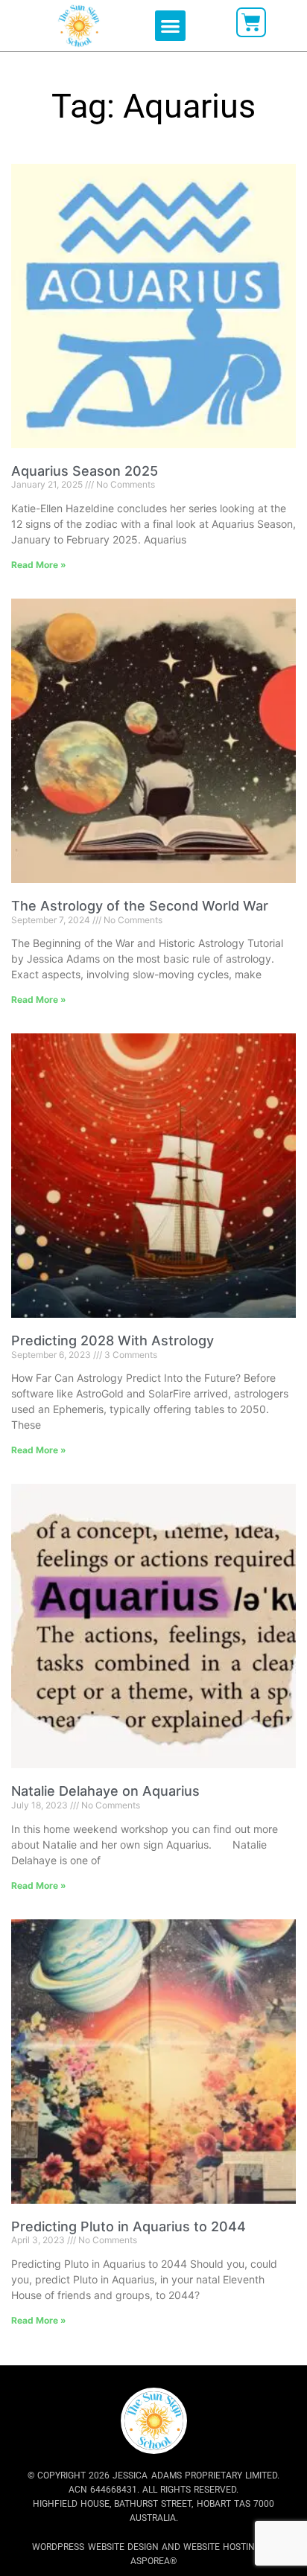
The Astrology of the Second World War (140, 906)
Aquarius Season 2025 (85, 471)
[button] (170, 26)
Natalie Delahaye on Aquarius (105, 1791)
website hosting (222, 2547)
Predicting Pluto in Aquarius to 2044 (129, 2226)
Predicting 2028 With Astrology (113, 1340)
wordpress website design (95, 2547)
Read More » (39, 565)
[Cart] (251, 22)
